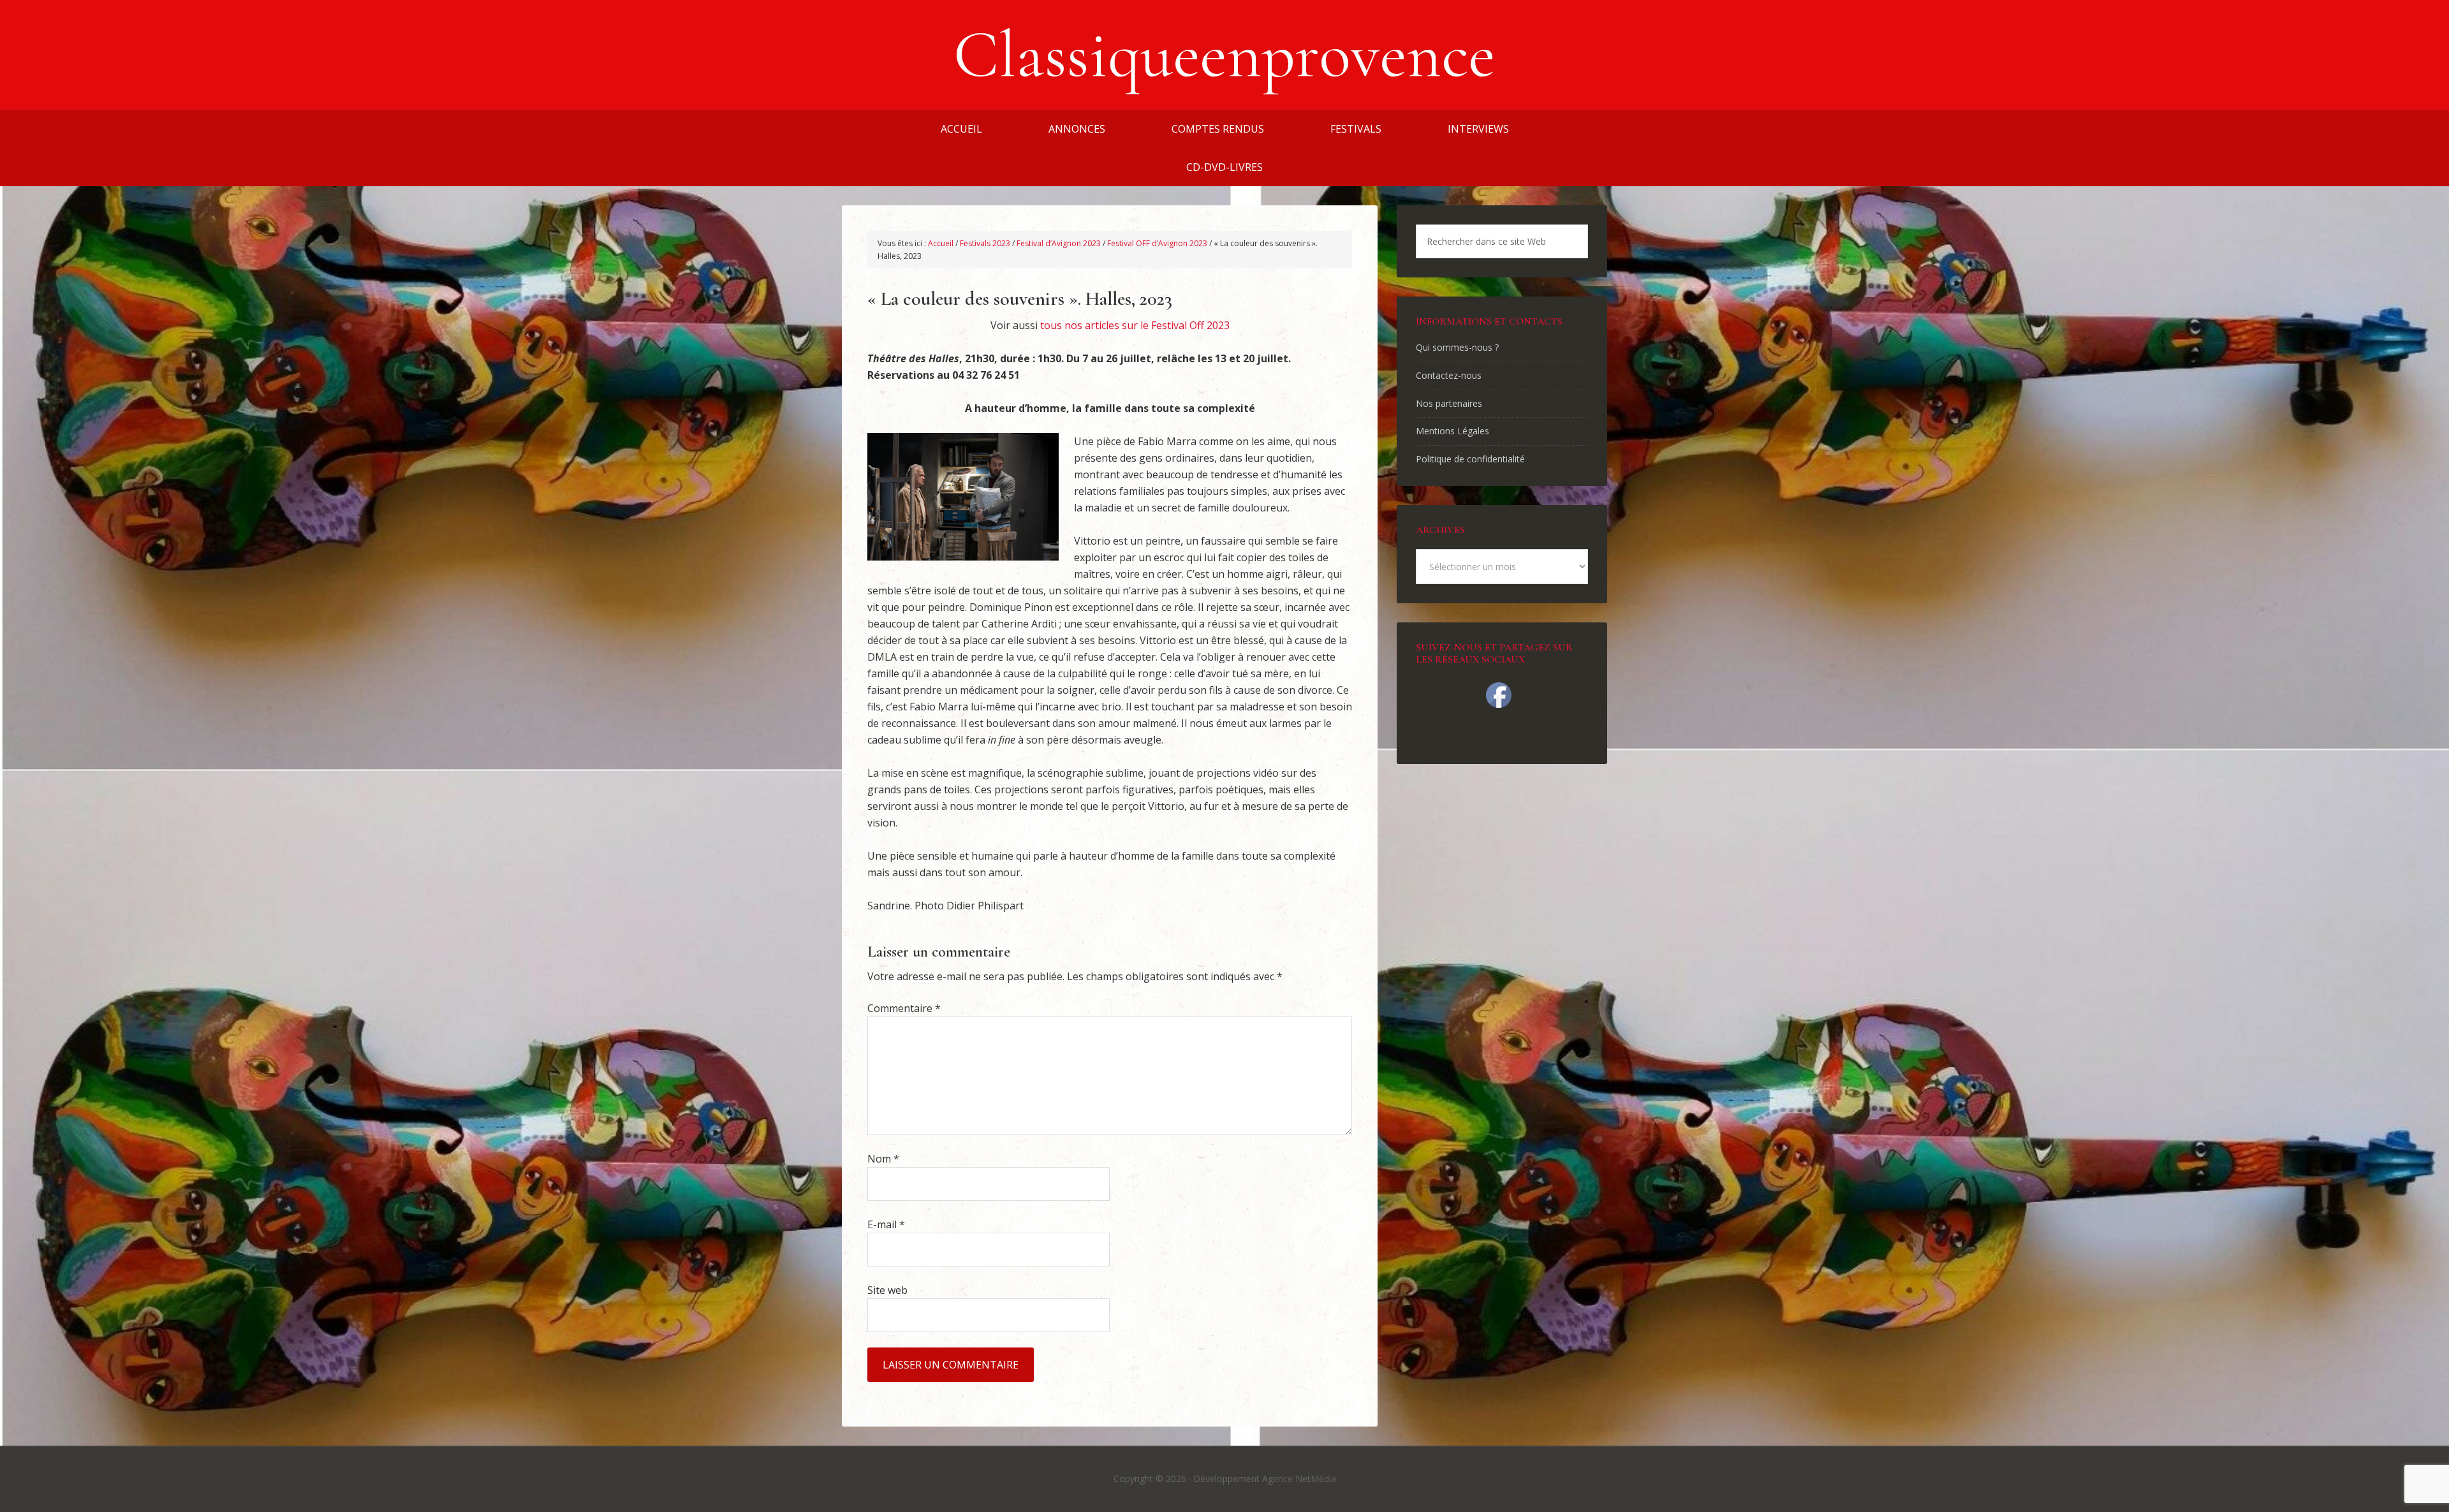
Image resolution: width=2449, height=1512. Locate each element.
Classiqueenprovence (1224, 55)
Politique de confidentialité (1470, 459)
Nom (883, 1159)
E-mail (886, 1224)
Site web (887, 1290)
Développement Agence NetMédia (1265, 1479)
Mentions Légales (1452, 431)
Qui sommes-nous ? (1457, 347)
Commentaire (904, 1008)
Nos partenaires (1449, 403)
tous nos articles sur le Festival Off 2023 (1135, 325)
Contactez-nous (1449, 375)
